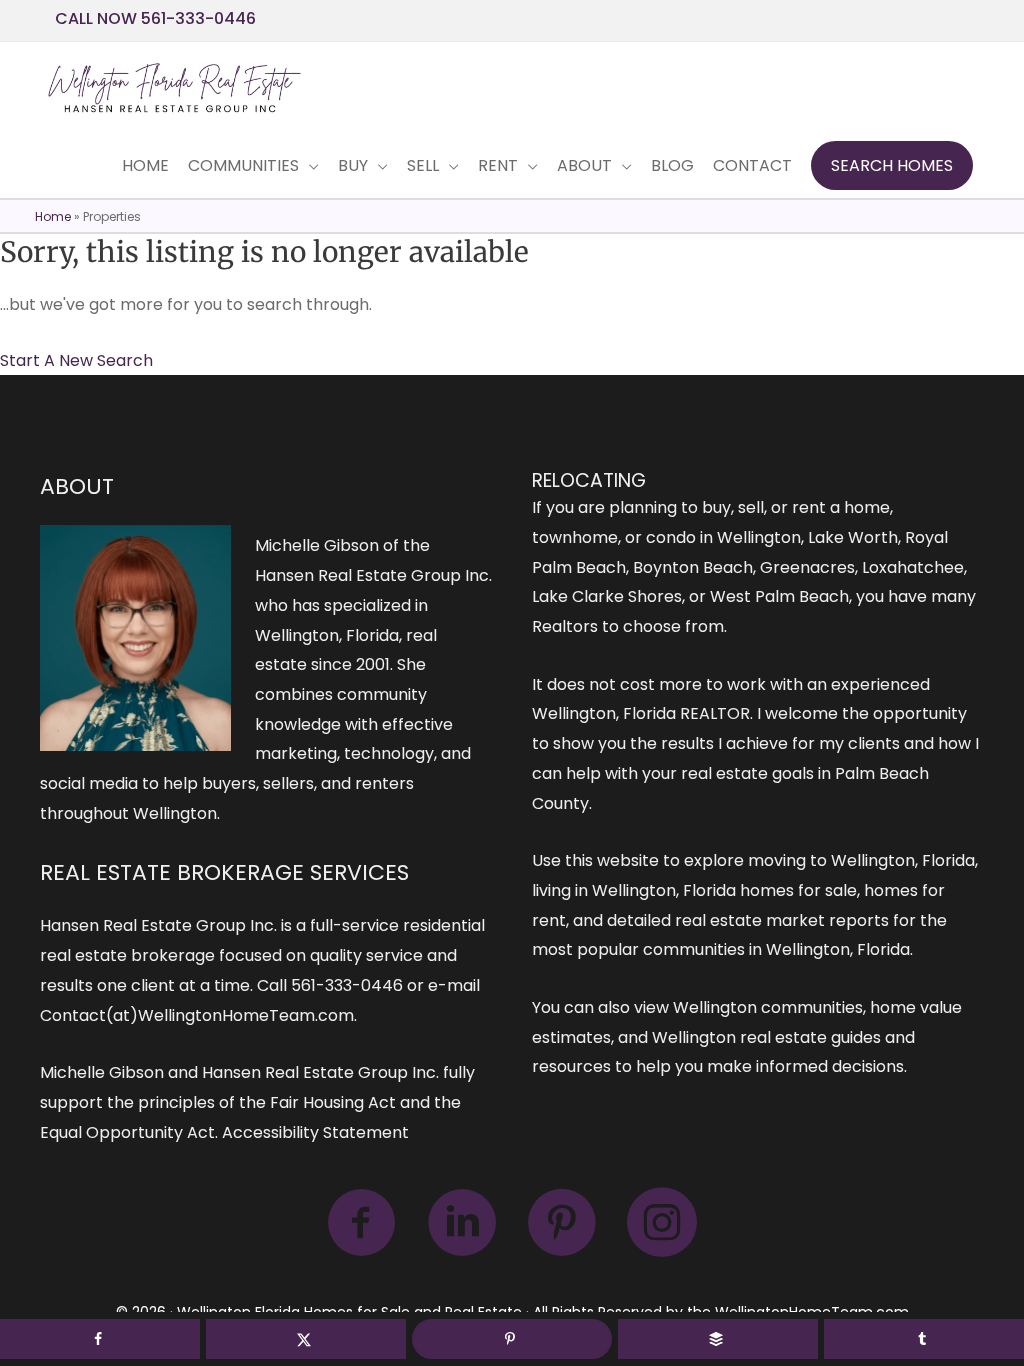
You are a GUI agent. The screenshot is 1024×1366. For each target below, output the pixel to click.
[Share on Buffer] (718, 1339)
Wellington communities (768, 1007)
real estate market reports (782, 920)
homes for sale (798, 890)
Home (53, 216)
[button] (892, 166)
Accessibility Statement (315, 1132)
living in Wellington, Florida (634, 890)
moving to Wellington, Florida (861, 860)
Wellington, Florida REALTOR (641, 713)
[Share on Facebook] (100, 1339)
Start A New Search (76, 360)
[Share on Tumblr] (924, 1339)
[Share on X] (306, 1339)
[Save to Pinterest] (512, 1339)
